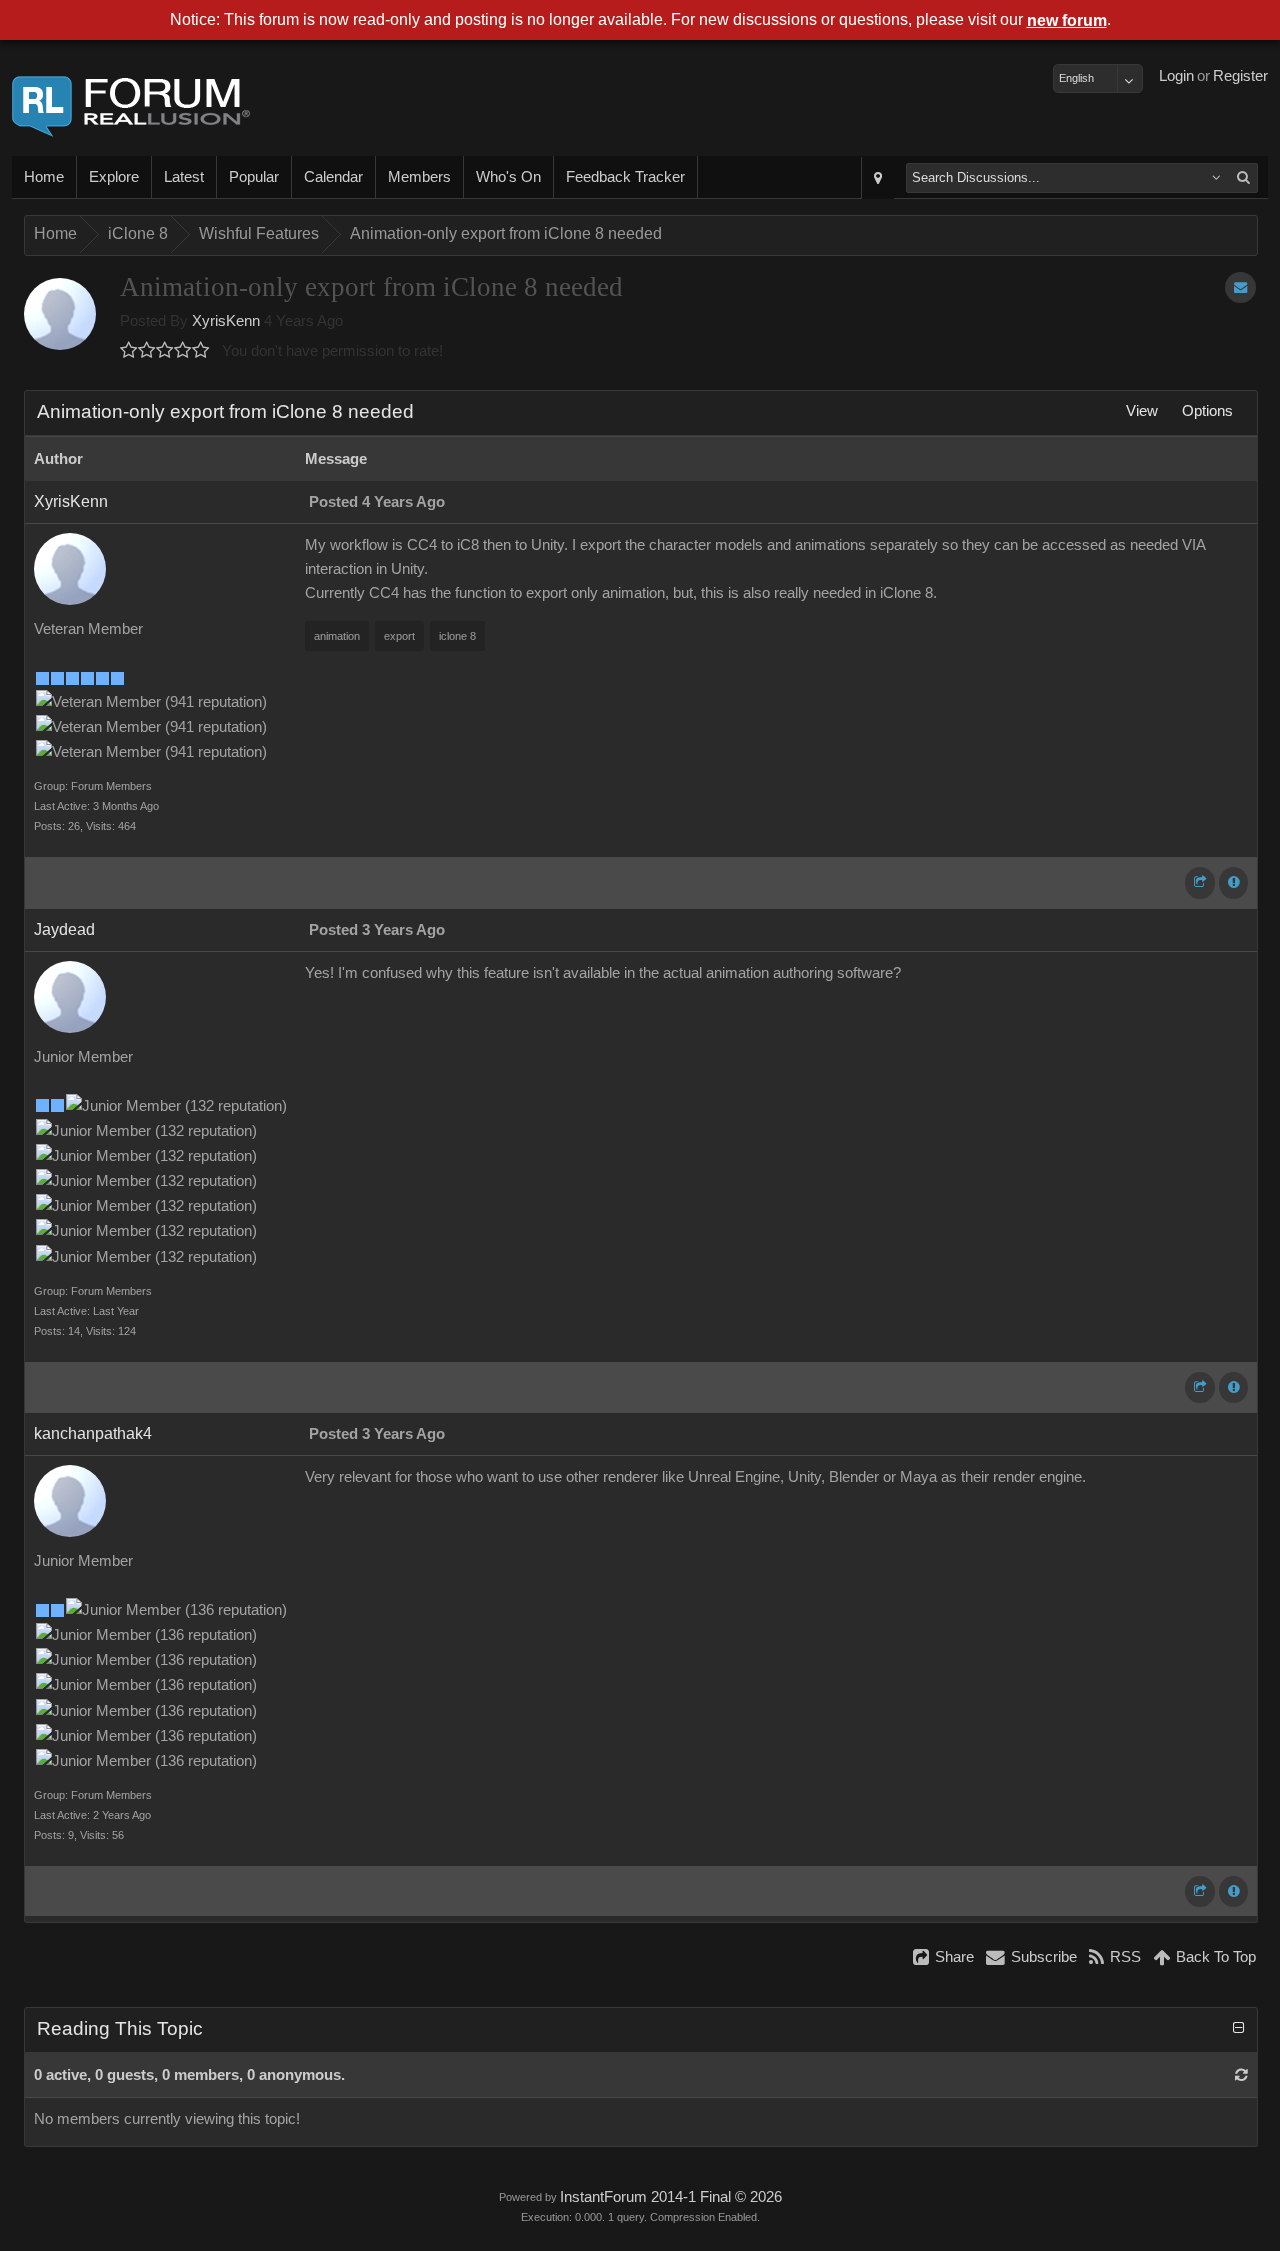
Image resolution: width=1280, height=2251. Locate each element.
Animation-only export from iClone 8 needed (506, 233)
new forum (1067, 20)
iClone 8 (138, 233)
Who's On (508, 177)
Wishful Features (259, 233)
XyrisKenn (226, 321)
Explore (114, 177)
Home (44, 177)
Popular (254, 177)
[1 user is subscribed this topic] (1240, 287)
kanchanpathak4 (93, 1433)
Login (1176, 76)
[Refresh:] (1241, 2075)
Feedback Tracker (625, 177)
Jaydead (64, 929)
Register (1240, 76)
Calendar (333, 177)
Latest (184, 177)
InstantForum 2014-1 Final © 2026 (671, 2197)
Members (419, 177)
